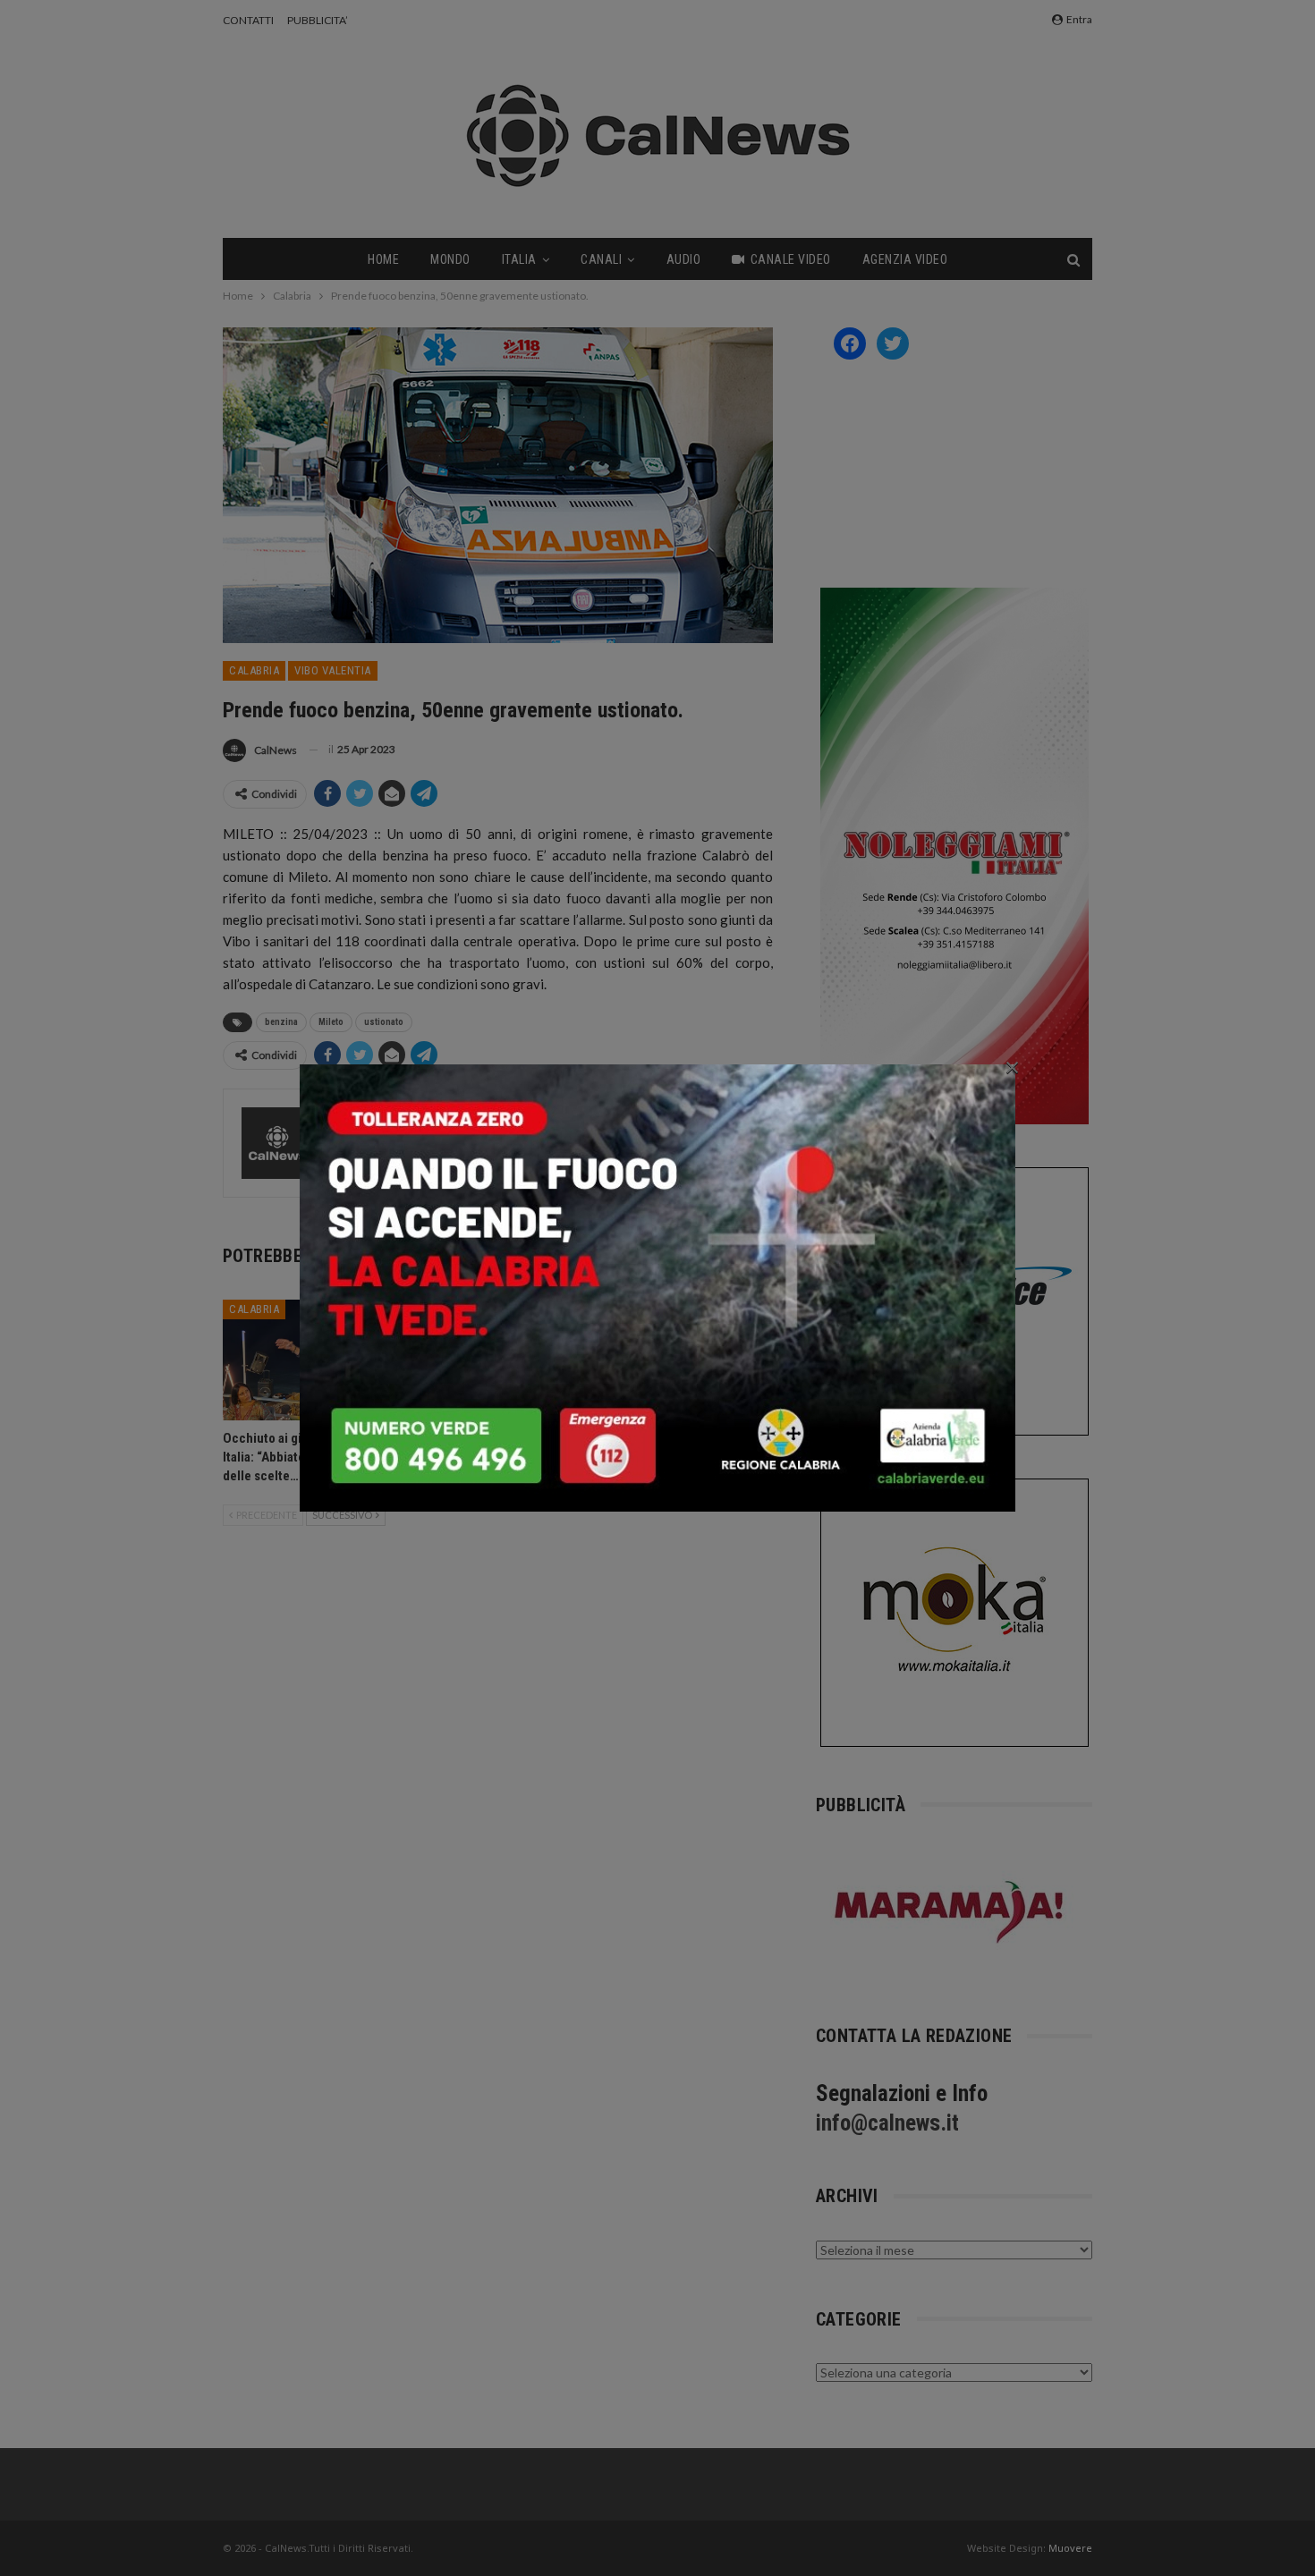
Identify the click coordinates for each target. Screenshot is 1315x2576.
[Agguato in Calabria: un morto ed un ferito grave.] (687, 1360)
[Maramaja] (950, 1912)
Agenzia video (905, 259)
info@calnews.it (887, 2123)
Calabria (254, 670)
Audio (684, 259)
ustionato (384, 1022)
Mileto (331, 1022)
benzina (281, 1022)
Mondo (450, 259)
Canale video (791, 259)
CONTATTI (248, 20)
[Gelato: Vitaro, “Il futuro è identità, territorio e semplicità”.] (498, 1360)
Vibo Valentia (333, 670)
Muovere (1070, 2548)
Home (383, 259)
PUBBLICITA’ (318, 20)
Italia (519, 259)
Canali (601, 259)
